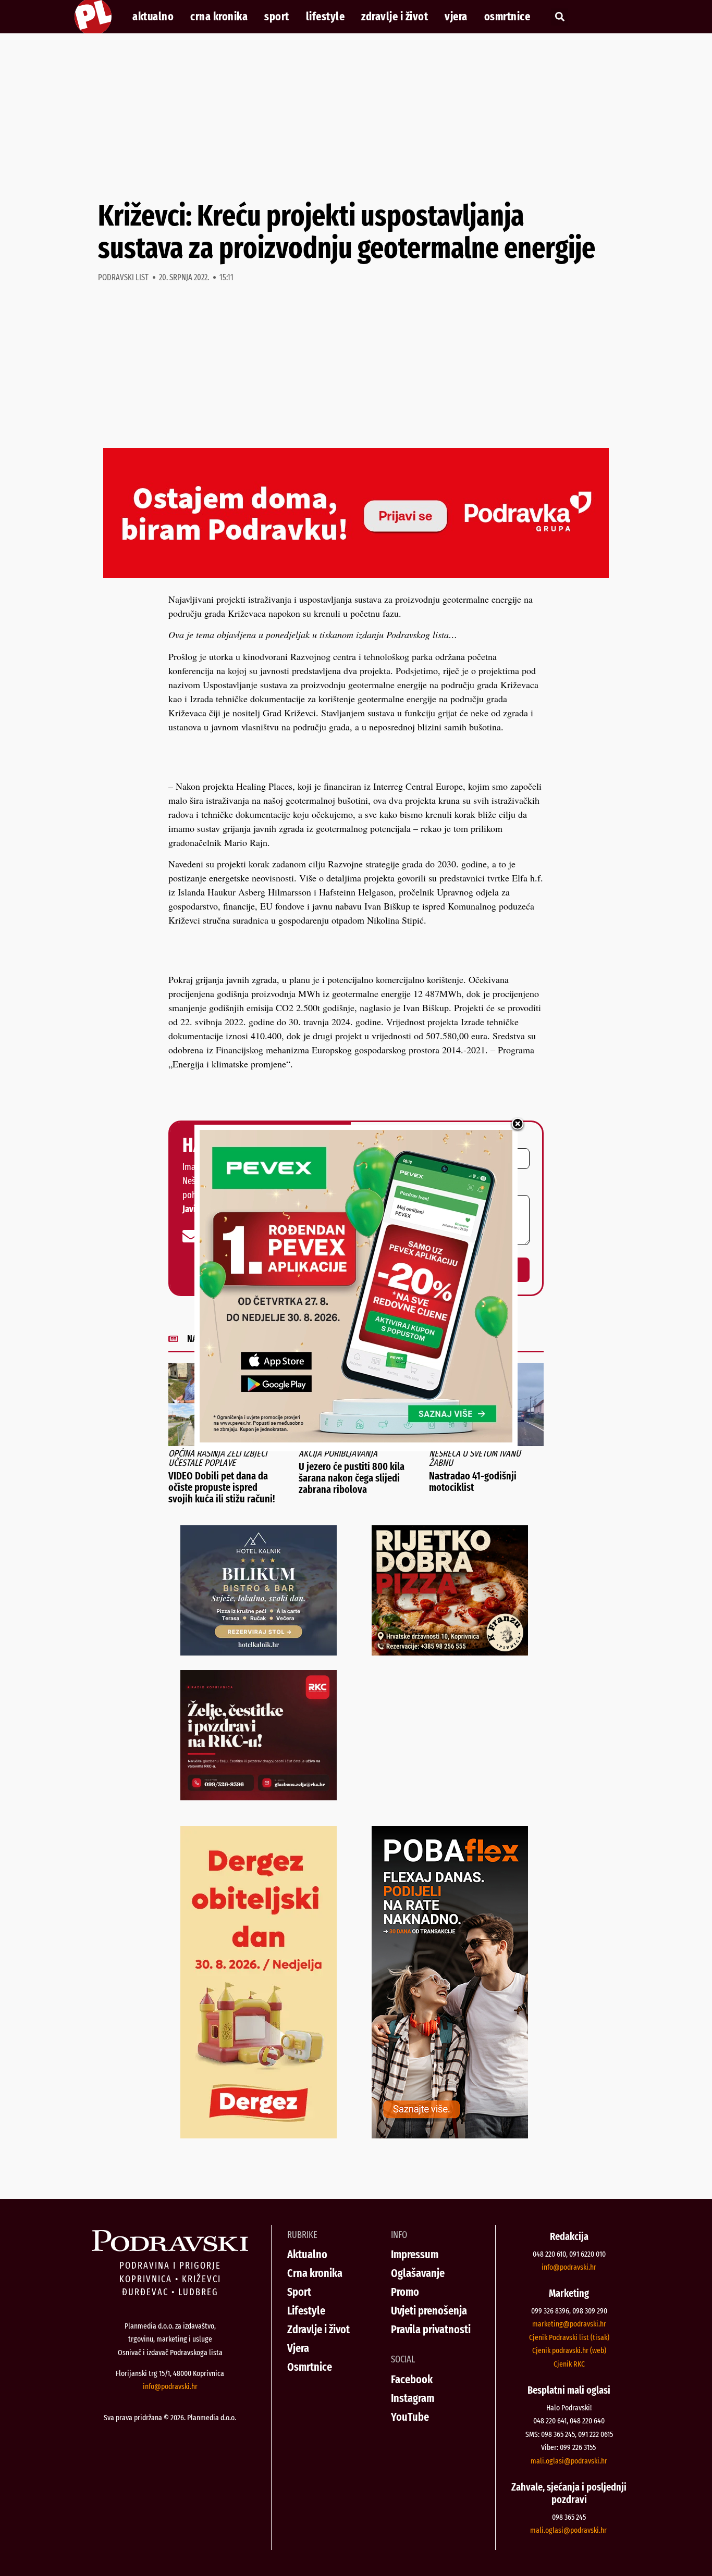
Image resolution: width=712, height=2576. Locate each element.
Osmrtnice (507, 17)
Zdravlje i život (395, 17)
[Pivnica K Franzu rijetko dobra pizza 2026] (450, 1652)
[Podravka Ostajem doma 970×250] (356, 575)
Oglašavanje (418, 2273)
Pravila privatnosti (431, 2329)
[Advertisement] (356, 117)
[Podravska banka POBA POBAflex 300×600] (450, 2135)
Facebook (412, 2379)
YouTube (410, 2417)
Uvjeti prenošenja (429, 2311)
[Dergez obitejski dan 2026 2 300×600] (259, 2135)
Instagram (413, 2398)
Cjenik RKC (569, 2364)
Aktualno (153, 17)
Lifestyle (326, 17)
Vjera (456, 17)
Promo (405, 2292)
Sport (277, 17)
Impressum (415, 2254)
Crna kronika (219, 17)
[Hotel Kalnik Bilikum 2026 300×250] (259, 1652)
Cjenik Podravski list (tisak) (569, 2337)
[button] (560, 17)
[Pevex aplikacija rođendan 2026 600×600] (356, 1439)
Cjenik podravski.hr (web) (569, 2350)
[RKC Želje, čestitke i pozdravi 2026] (259, 1797)
